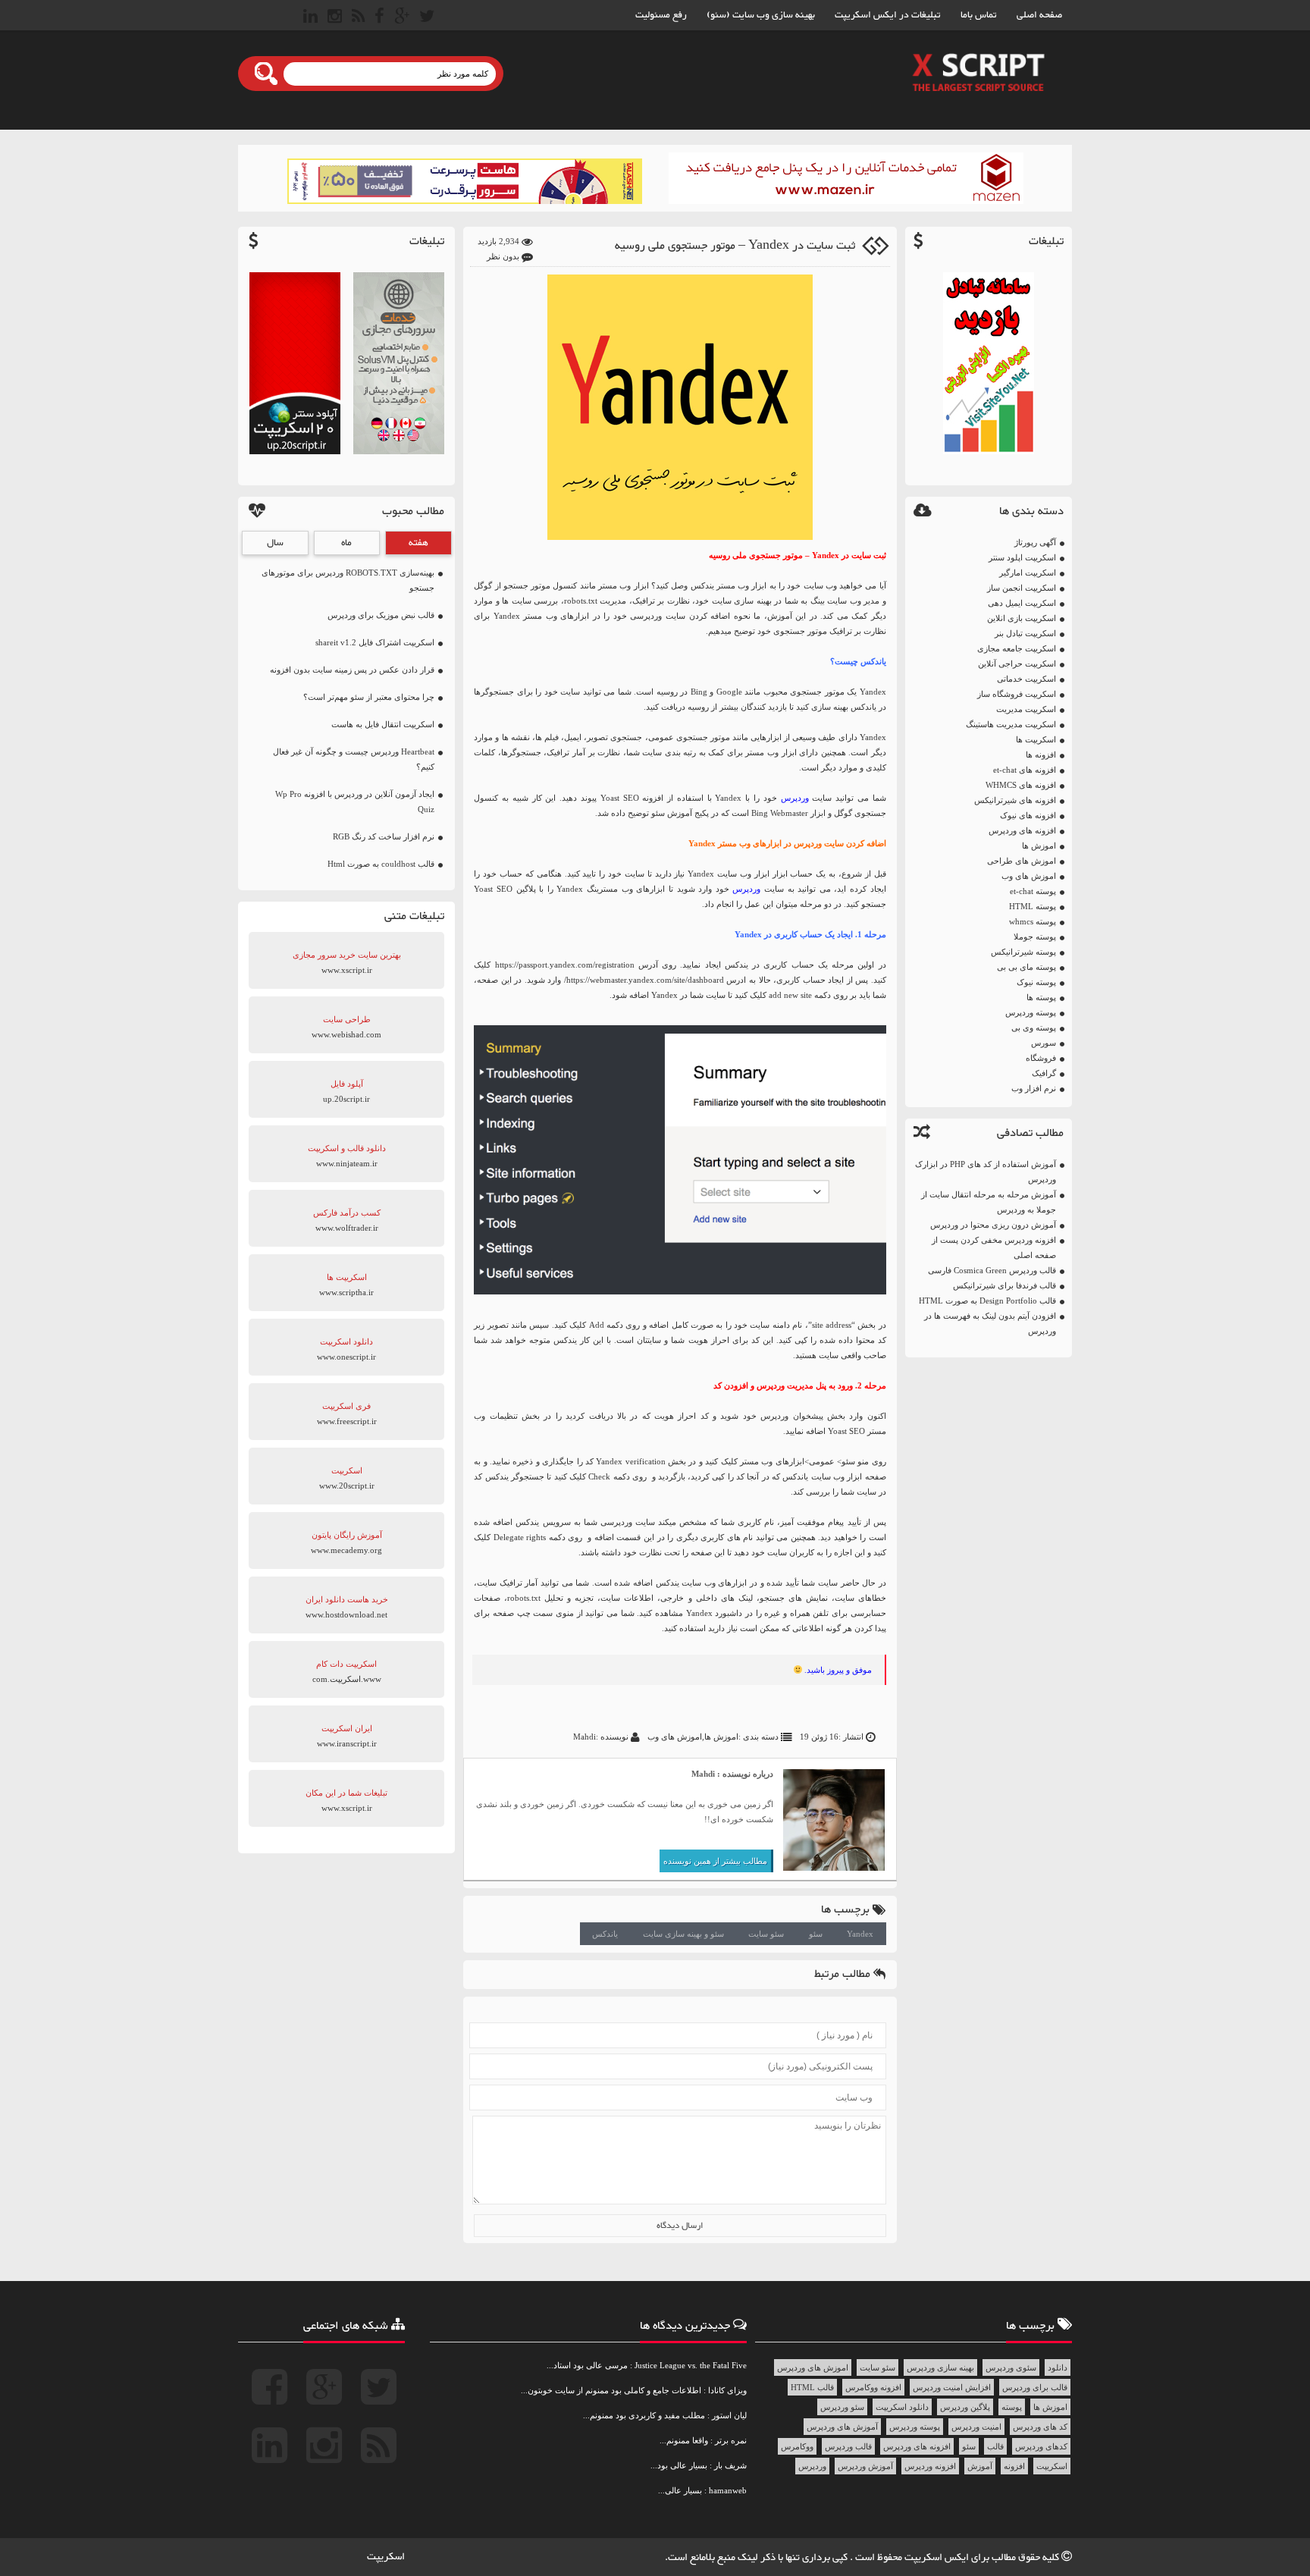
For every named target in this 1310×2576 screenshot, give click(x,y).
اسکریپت (1052, 2466)
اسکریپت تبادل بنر (1025, 633)
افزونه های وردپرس (1022, 830)
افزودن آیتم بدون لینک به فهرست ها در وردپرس (990, 1323)
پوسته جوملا (1035, 937)
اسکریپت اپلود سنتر (1022, 557)
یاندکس (605, 1934)
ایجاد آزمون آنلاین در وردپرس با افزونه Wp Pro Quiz (355, 802)
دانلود (1058, 2367)
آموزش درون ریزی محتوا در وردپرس (993, 1225)
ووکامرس (797, 2446)
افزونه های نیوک (1028, 815)
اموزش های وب (1029, 876)
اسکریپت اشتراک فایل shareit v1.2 (375, 642)
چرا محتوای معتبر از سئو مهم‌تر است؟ (369, 697)
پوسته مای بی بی (1026, 967)
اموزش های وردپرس (813, 2367)
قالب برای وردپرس (1035, 2387)
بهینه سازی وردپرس (940, 2367)
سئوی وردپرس (1011, 2367)
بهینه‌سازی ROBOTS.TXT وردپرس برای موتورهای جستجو (348, 580)
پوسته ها (1041, 997)
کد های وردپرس (1040, 2427)
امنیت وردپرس (976, 2427)
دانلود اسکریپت (902, 2407)
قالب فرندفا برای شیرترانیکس (1004, 1285)
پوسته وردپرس (1031, 1012)
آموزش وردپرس (865, 2466)
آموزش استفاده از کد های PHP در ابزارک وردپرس (986, 1172)
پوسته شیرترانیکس (1023, 952)
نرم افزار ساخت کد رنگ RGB (384, 836)
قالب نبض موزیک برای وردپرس (381, 615)
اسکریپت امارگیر (1028, 573)
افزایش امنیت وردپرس (952, 2387)
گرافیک (1044, 1073)
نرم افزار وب (1034, 1088)
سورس (1044, 1043)
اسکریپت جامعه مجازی (1017, 648)
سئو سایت (766, 1934)
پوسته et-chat (1033, 891)
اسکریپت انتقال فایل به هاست (383, 724)
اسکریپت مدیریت (1026, 709)
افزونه (1014, 2466)
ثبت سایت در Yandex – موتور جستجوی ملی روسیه (735, 246)
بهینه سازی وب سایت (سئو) (761, 15)
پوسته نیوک (1036, 982)
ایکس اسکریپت (938, 2558)
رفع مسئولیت (661, 15)
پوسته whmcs (1033, 921)
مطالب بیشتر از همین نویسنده (715, 1861)
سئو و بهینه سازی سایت (683, 1934)
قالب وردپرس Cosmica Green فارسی (992, 1270)
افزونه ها (1041, 755)
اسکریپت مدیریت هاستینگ (1011, 724)
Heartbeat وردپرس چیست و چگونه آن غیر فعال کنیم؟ (354, 759)
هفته (418, 543)
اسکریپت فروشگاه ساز (1017, 694)
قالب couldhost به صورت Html (381, 864)
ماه (346, 543)
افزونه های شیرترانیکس (1015, 800)
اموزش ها (1039, 846)
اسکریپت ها (1036, 739)
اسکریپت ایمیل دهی (1022, 603)
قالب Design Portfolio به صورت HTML (987, 1301)
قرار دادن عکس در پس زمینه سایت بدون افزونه (352, 670)
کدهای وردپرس (1041, 2446)
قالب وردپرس (848, 2446)
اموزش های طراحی (1022, 861)
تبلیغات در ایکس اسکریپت (888, 15)
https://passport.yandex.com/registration (565, 965)
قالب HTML (812, 2387)
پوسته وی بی (1034, 1028)
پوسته (1012, 2407)
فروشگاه (1041, 1058)
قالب (995, 2446)
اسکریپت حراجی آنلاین (1017, 664)
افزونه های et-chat (1025, 770)
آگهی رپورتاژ (1035, 542)
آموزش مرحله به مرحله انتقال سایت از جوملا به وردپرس (989, 1202)
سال (275, 543)
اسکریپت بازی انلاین (1022, 618)
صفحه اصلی (1039, 15)
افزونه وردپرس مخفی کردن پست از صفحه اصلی (994, 1247)
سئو (816, 1934)
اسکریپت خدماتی (1026, 679)
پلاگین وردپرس (965, 2407)
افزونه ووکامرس (873, 2387)
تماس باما (979, 15)
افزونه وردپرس (930, 2466)
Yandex (860, 1934)
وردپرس (795, 798)
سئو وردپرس (842, 2407)
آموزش (980, 2466)
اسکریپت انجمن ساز (1022, 588)
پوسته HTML (1033, 906)
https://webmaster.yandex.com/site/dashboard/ (644, 980)
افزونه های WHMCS (1021, 785)
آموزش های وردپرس (842, 2427)
